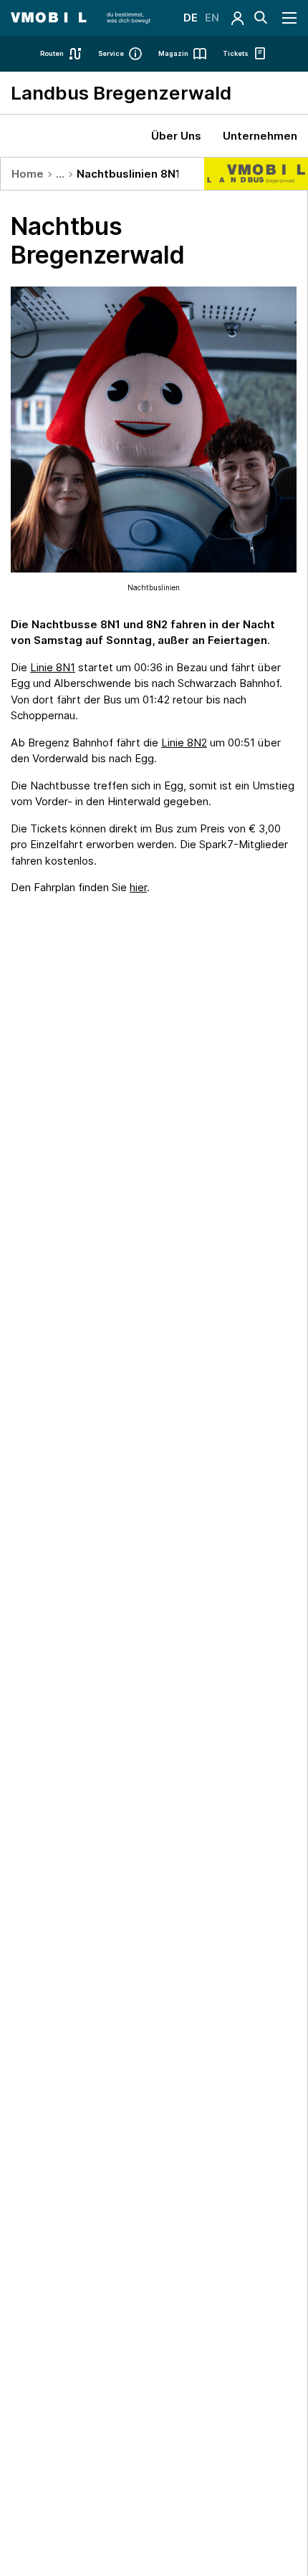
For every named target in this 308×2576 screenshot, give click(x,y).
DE (191, 18)
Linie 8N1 (53, 667)
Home (28, 174)
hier (138, 887)
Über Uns (176, 136)
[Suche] (261, 18)
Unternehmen (260, 136)
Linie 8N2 (184, 742)
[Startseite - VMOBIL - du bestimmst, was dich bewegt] (81, 18)
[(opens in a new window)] (238, 18)
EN (212, 18)
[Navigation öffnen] (290, 18)
